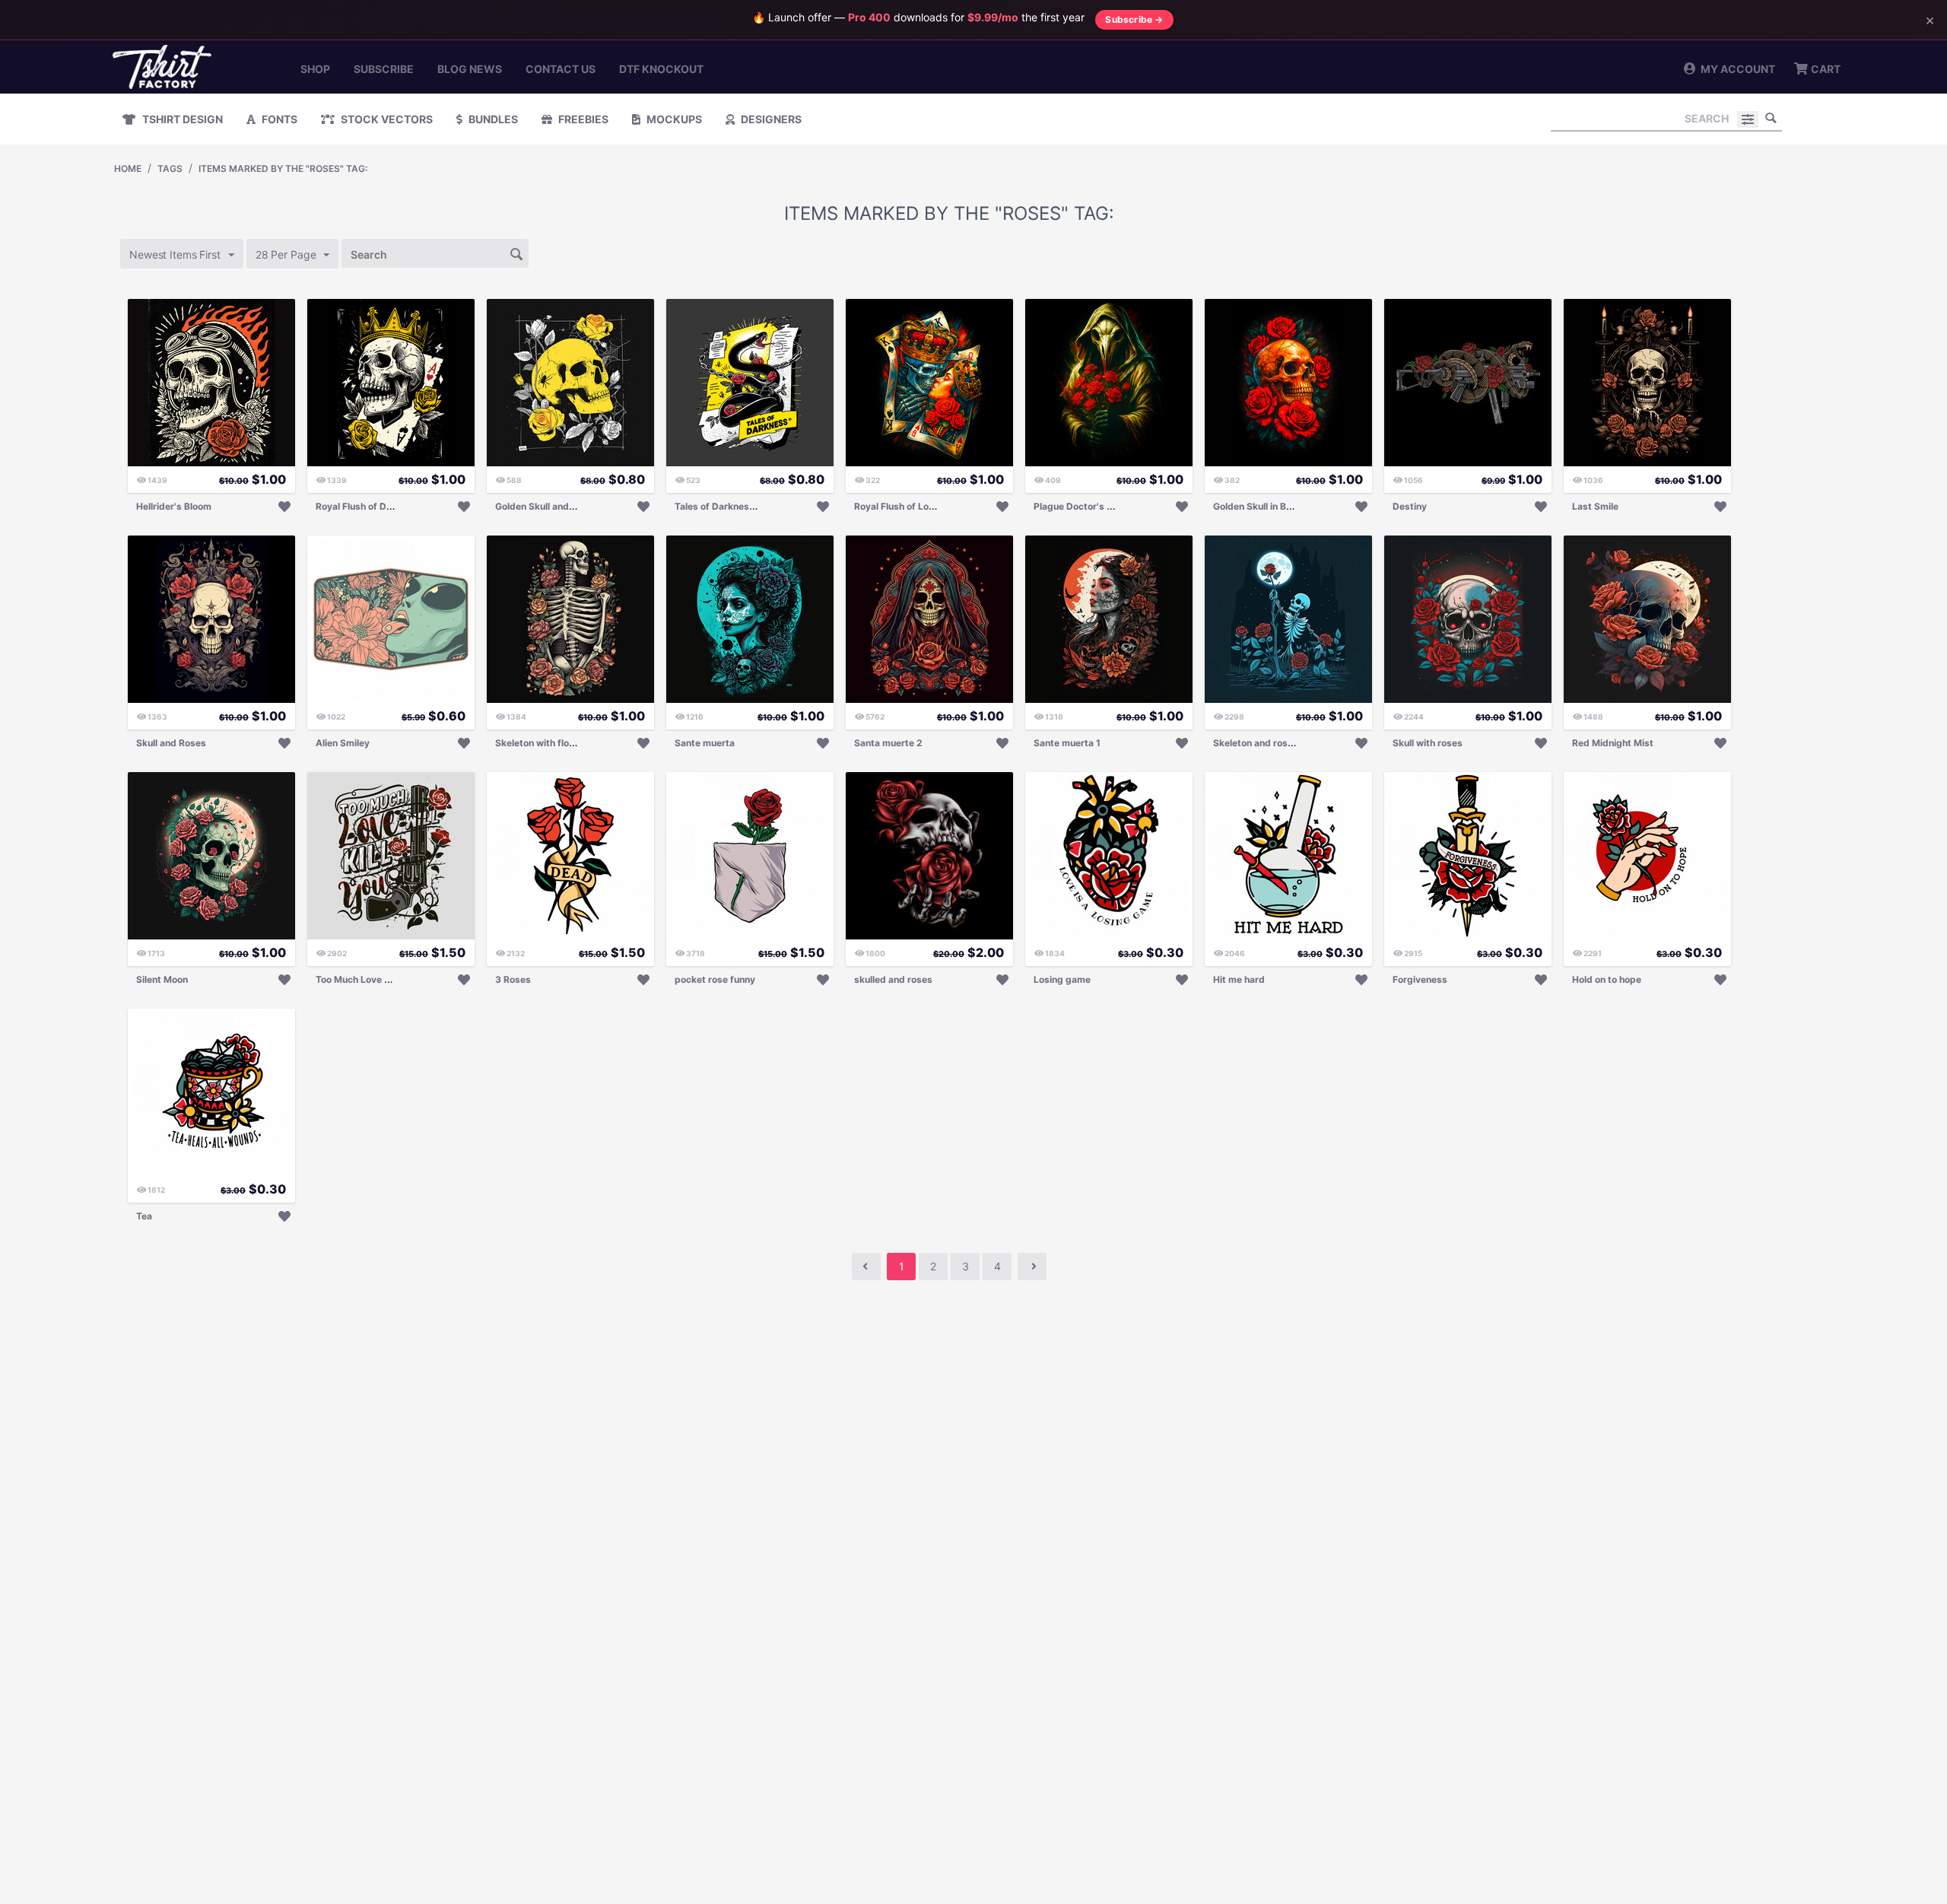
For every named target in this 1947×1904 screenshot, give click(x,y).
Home (128, 168)
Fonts (278, 119)
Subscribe (384, 69)
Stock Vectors (386, 119)
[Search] (1771, 118)
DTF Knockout (661, 69)
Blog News (470, 69)
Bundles (492, 119)
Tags (170, 168)
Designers (770, 119)
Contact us (561, 69)
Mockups (673, 119)
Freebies (582, 119)
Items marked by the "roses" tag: (283, 168)
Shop (315, 69)
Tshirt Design (181, 119)
